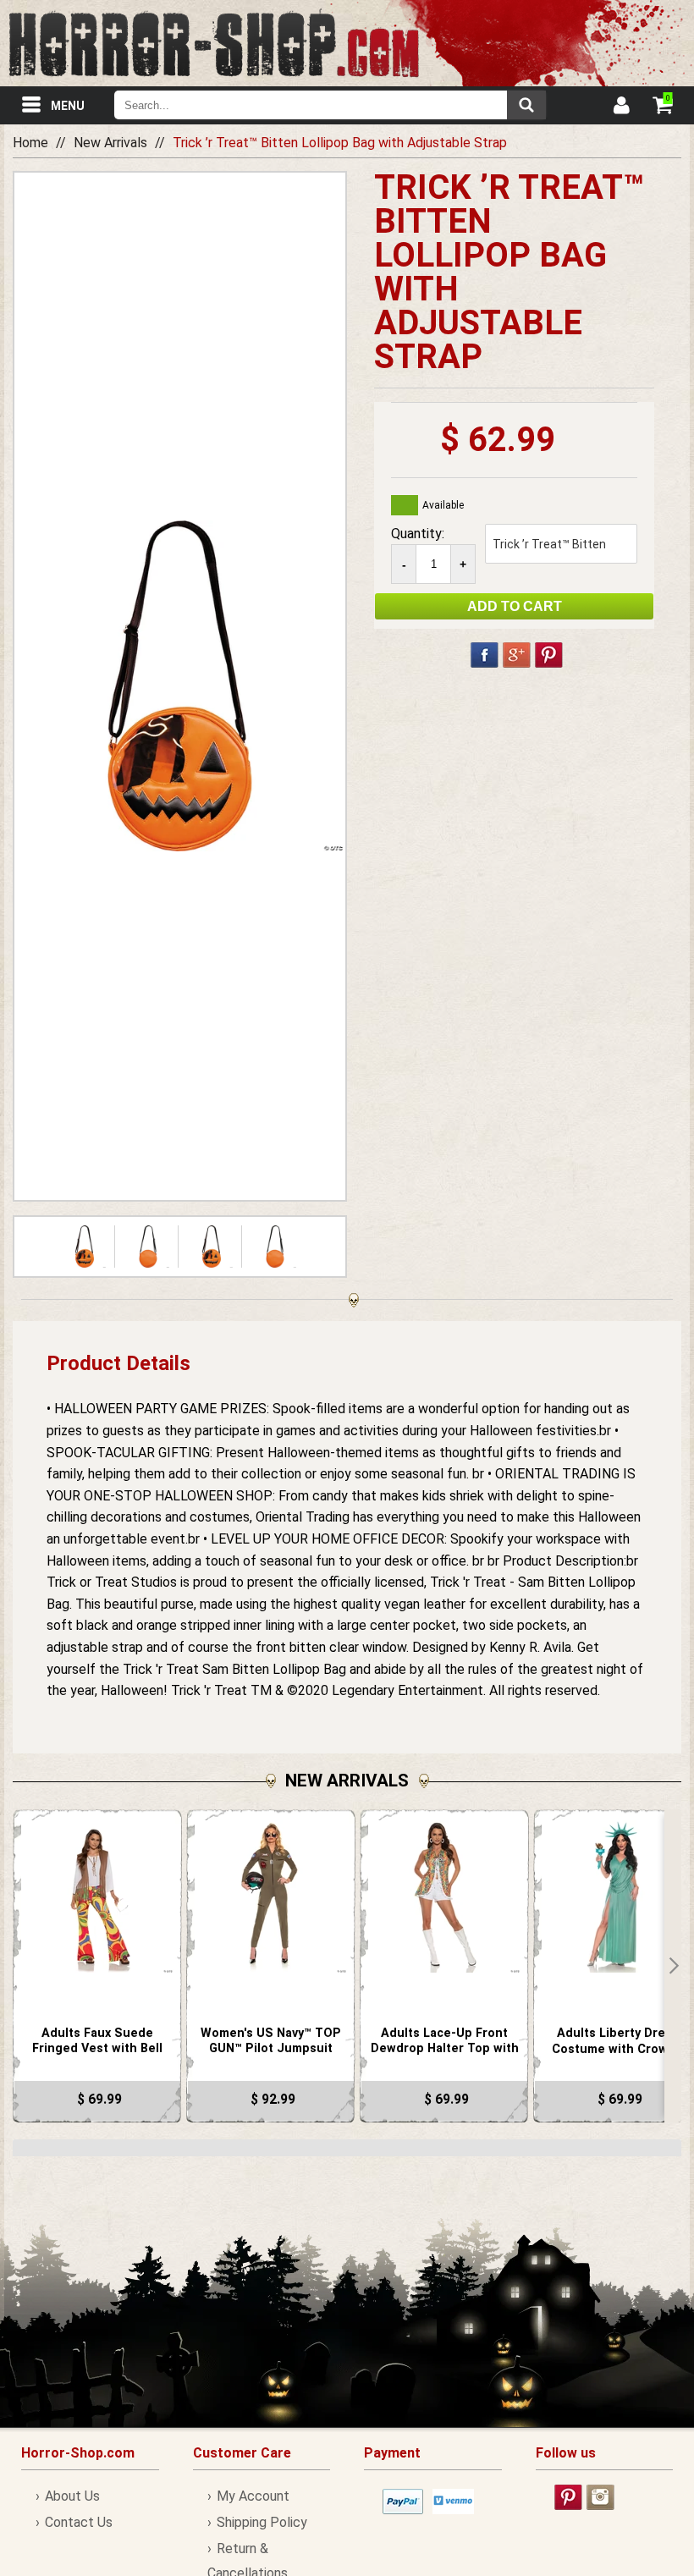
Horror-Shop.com (214, 43)
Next (673, 1966)
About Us (72, 2496)
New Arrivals (110, 143)
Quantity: (418, 534)
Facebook (485, 655)
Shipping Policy (262, 2522)
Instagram (600, 2497)
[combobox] (330, 105)
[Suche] (526, 105)
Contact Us (79, 2522)
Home (30, 143)
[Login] (620, 107)
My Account (253, 2496)
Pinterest (549, 655)
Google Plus (517, 655)
